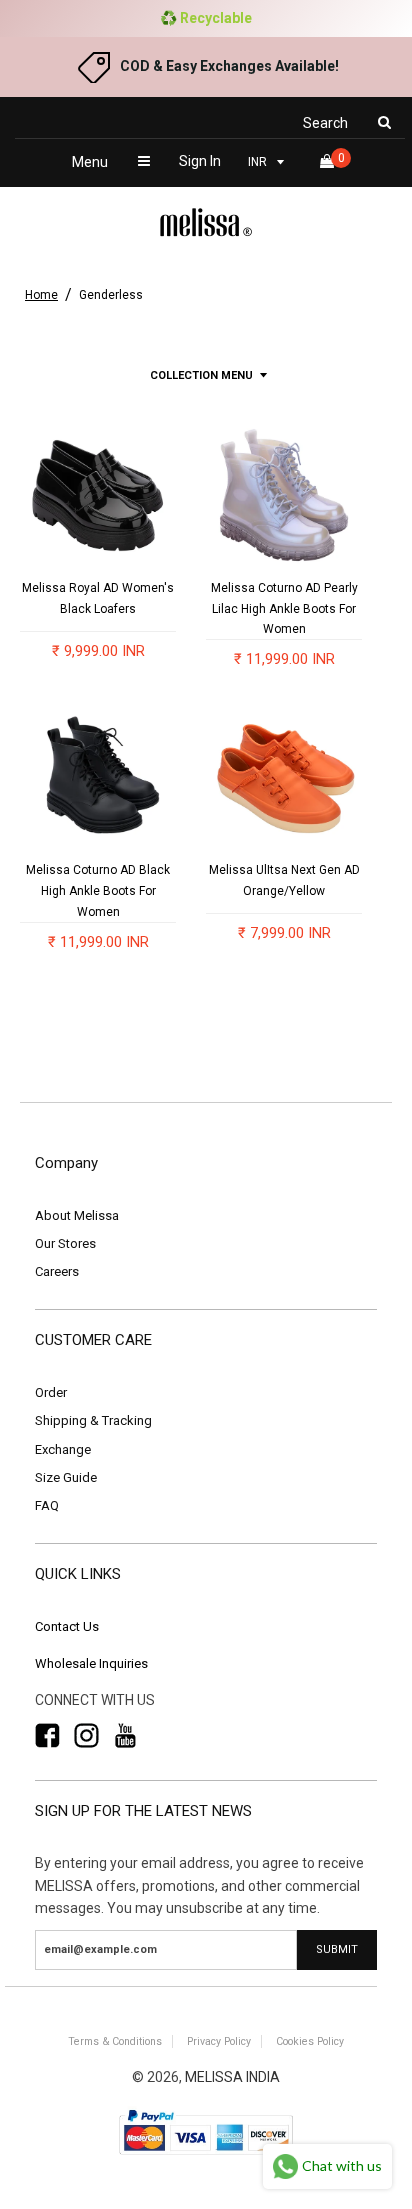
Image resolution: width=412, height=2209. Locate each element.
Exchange (63, 1449)
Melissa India (232, 2077)
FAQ (47, 1505)
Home (41, 295)
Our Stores (65, 1243)
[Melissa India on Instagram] (86, 1736)
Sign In (200, 161)
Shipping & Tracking (93, 1420)
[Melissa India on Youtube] (125, 1736)
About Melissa (77, 1215)
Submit (337, 1949)
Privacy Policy (219, 2041)
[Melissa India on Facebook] (47, 1736)
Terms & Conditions (115, 2041)
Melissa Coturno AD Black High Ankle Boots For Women (98, 891)
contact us (67, 1626)
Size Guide (66, 1477)
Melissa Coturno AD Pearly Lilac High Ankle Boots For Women (284, 609)
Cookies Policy (310, 2041)
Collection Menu (201, 375)
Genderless (111, 295)
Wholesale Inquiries (91, 1663)
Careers (57, 1271)
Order (51, 1392)
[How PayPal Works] (206, 2156)
